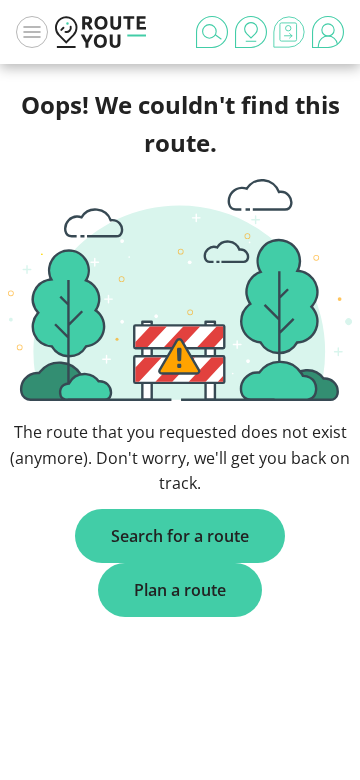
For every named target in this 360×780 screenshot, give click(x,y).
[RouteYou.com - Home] (101, 32)
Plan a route (180, 590)
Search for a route (180, 536)
